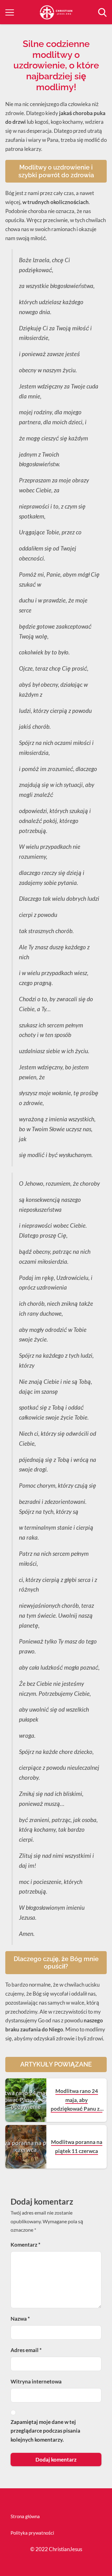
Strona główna (25, 2516)
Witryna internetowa (36, 2381)
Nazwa (20, 2319)
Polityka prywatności (32, 2533)
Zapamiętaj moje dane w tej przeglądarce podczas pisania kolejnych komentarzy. (45, 2431)
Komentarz (26, 2245)
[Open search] (102, 12)
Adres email (26, 2350)
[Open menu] (10, 12)
